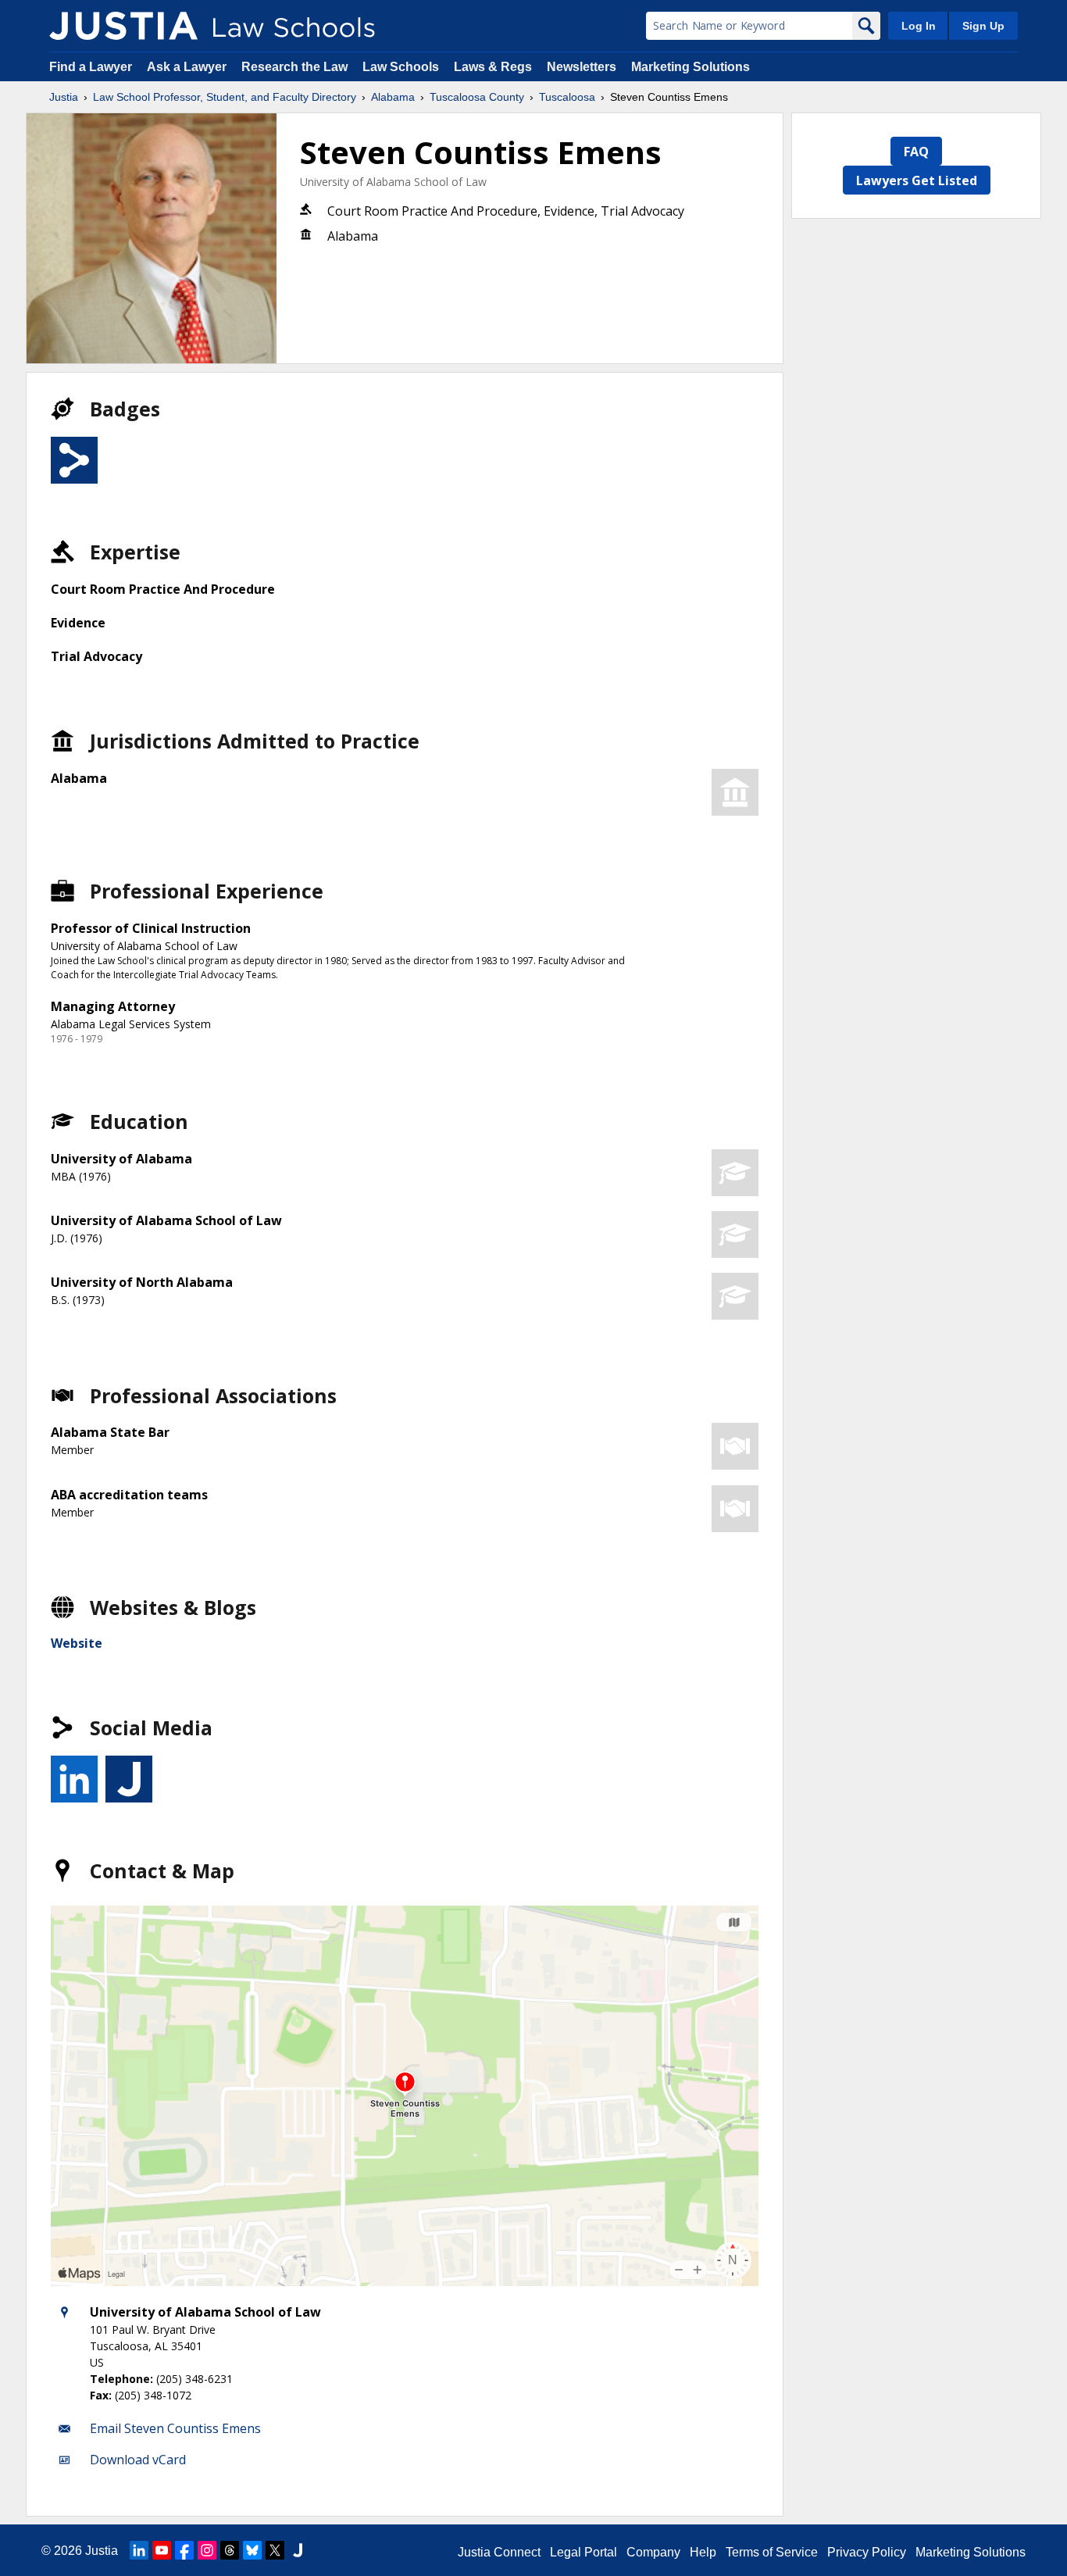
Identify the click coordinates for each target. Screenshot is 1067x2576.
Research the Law (294, 67)
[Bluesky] (252, 2550)
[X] (275, 2550)
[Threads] (230, 2550)
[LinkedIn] (139, 2550)
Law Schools (401, 67)
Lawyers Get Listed (917, 180)
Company (653, 2552)
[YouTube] (162, 2550)
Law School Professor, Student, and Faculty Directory (225, 97)
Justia (64, 97)
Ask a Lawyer (188, 67)
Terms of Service (772, 2552)
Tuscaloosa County (477, 97)
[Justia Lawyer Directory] (298, 2550)
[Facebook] (184, 2550)
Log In (919, 26)
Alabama (393, 97)
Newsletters (582, 67)
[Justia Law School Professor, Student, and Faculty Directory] (123, 26)
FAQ (916, 152)
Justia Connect (499, 2552)
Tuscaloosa (567, 97)
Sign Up (983, 26)
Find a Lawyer (91, 67)
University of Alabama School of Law (393, 182)
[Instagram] (207, 2550)
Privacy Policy (867, 2552)
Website (77, 1643)
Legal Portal (583, 2552)
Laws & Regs (493, 67)
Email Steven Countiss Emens (175, 2428)
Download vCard (138, 2460)
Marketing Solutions (691, 67)
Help (703, 2552)
